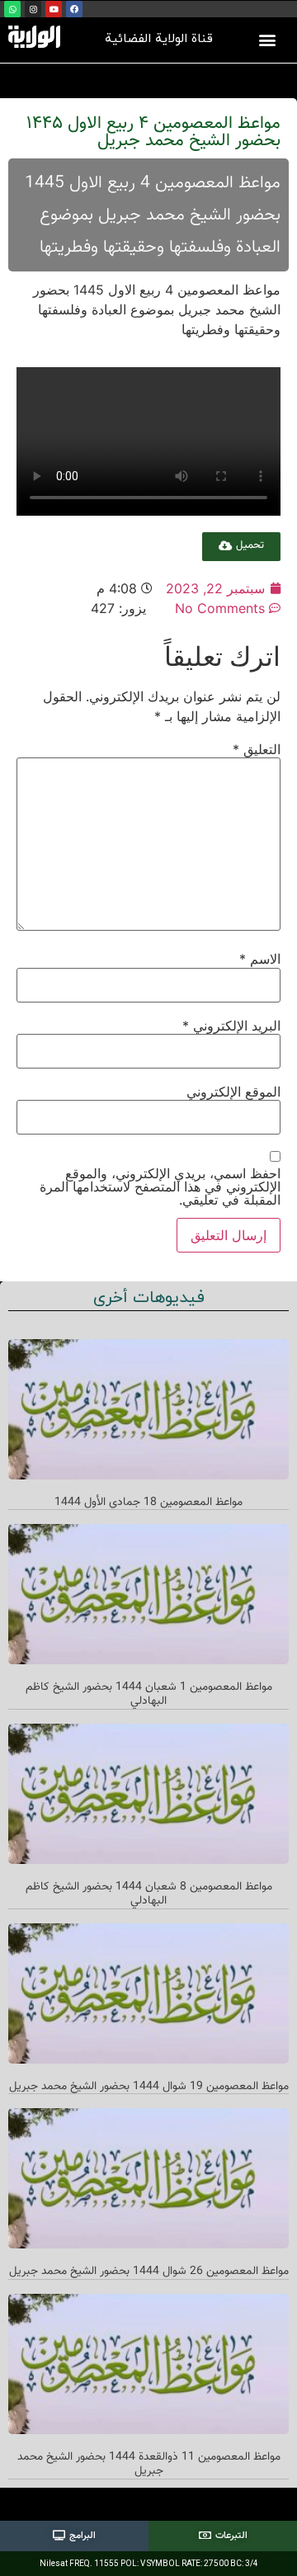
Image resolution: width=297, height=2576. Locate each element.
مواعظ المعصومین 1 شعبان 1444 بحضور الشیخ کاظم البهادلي (149, 1694)
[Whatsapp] (12, 9)
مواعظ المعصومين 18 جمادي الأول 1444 (148, 1503)
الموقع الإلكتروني (233, 1092)
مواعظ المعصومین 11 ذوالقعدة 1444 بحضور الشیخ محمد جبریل (149, 2464)
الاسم (260, 959)
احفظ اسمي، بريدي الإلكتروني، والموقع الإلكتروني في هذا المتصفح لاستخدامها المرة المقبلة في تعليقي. (160, 1187)
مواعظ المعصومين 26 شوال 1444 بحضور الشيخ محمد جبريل (149, 2272)
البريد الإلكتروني (231, 1026)
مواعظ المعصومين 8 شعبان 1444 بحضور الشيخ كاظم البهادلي (149, 1894)
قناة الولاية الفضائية (159, 39)
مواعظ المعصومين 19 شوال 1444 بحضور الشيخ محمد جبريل (149, 2087)
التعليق (257, 749)
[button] (268, 39)
